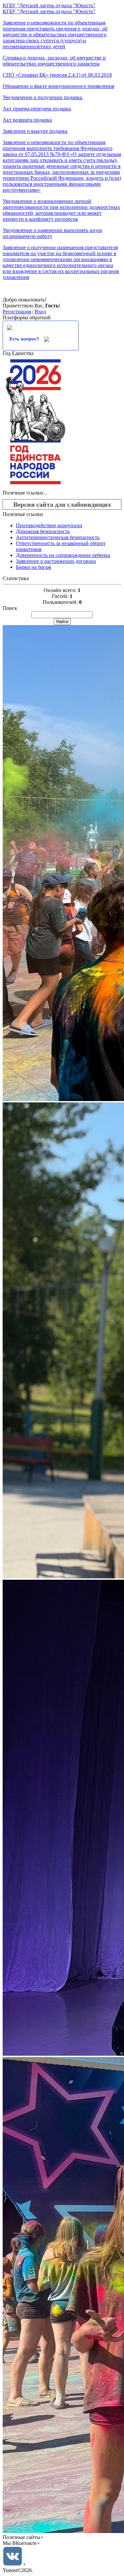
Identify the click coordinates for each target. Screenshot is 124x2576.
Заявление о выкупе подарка (35, 131)
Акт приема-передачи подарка (37, 109)
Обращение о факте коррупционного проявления (58, 86)
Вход (40, 312)
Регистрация (17, 312)
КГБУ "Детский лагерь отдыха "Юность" (49, 5)
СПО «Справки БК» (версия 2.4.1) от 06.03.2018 (57, 75)
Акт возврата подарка (27, 120)
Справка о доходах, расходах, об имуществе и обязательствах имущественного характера (54, 61)
